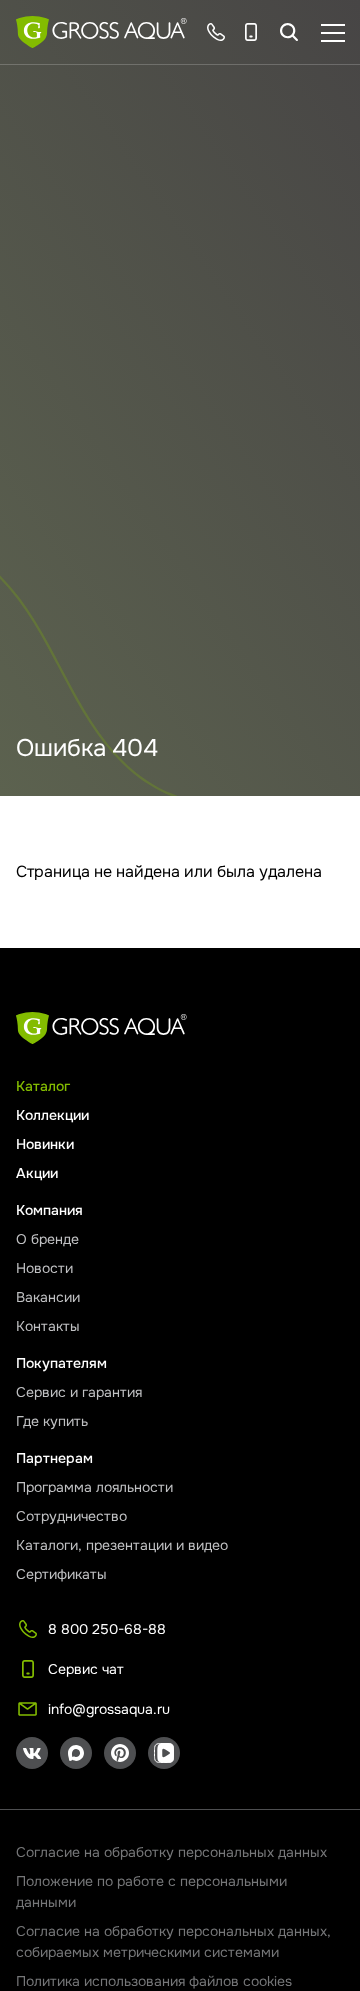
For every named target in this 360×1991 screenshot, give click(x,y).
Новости (44, 1268)
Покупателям (61, 1363)
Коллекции (52, 1115)
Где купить (52, 1421)
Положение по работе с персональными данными (151, 1891)
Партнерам (54, 1458)
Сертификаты (61, 1574)
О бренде (47, 1239)
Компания (49, 1210)
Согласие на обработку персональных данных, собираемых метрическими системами (173, 1941)
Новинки (45, 1144)
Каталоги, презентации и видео (122, 1545)
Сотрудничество (71, 1516)
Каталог (43, 1086)
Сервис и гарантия (79, 1392)
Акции (37, 1173)
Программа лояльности (94, 1487)
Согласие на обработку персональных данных (171, 1852)
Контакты (48, 1326)
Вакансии (48, 1297)
